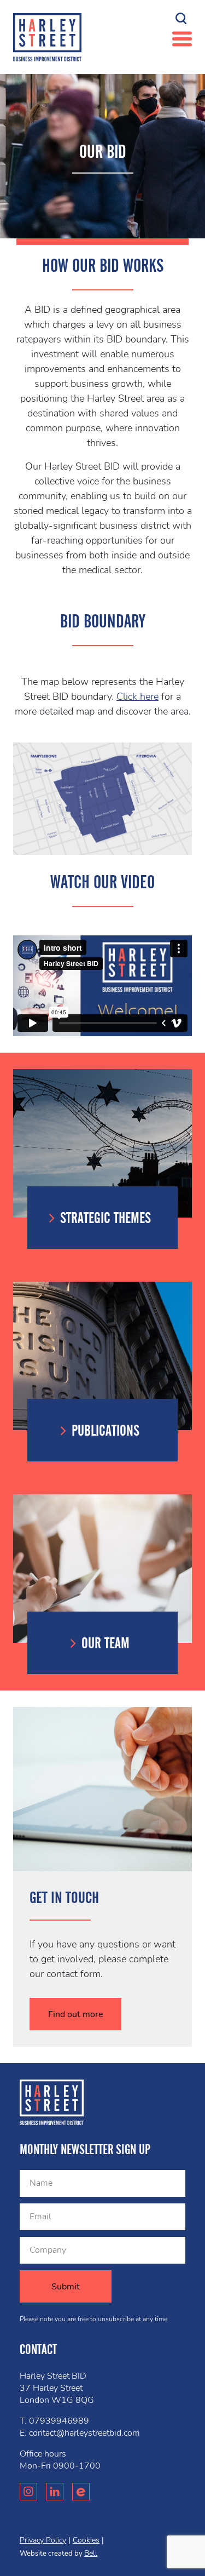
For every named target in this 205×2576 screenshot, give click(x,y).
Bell (91, 2553)
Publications (106, 1431)
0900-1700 (77, 2466)
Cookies (86, 2540)
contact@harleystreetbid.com (84, 2433)
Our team (106, 1643)
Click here (137, 696)
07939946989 (59, 2421)
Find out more (76, 2014)
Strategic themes (106, 1218)
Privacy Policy (43, 2540)
